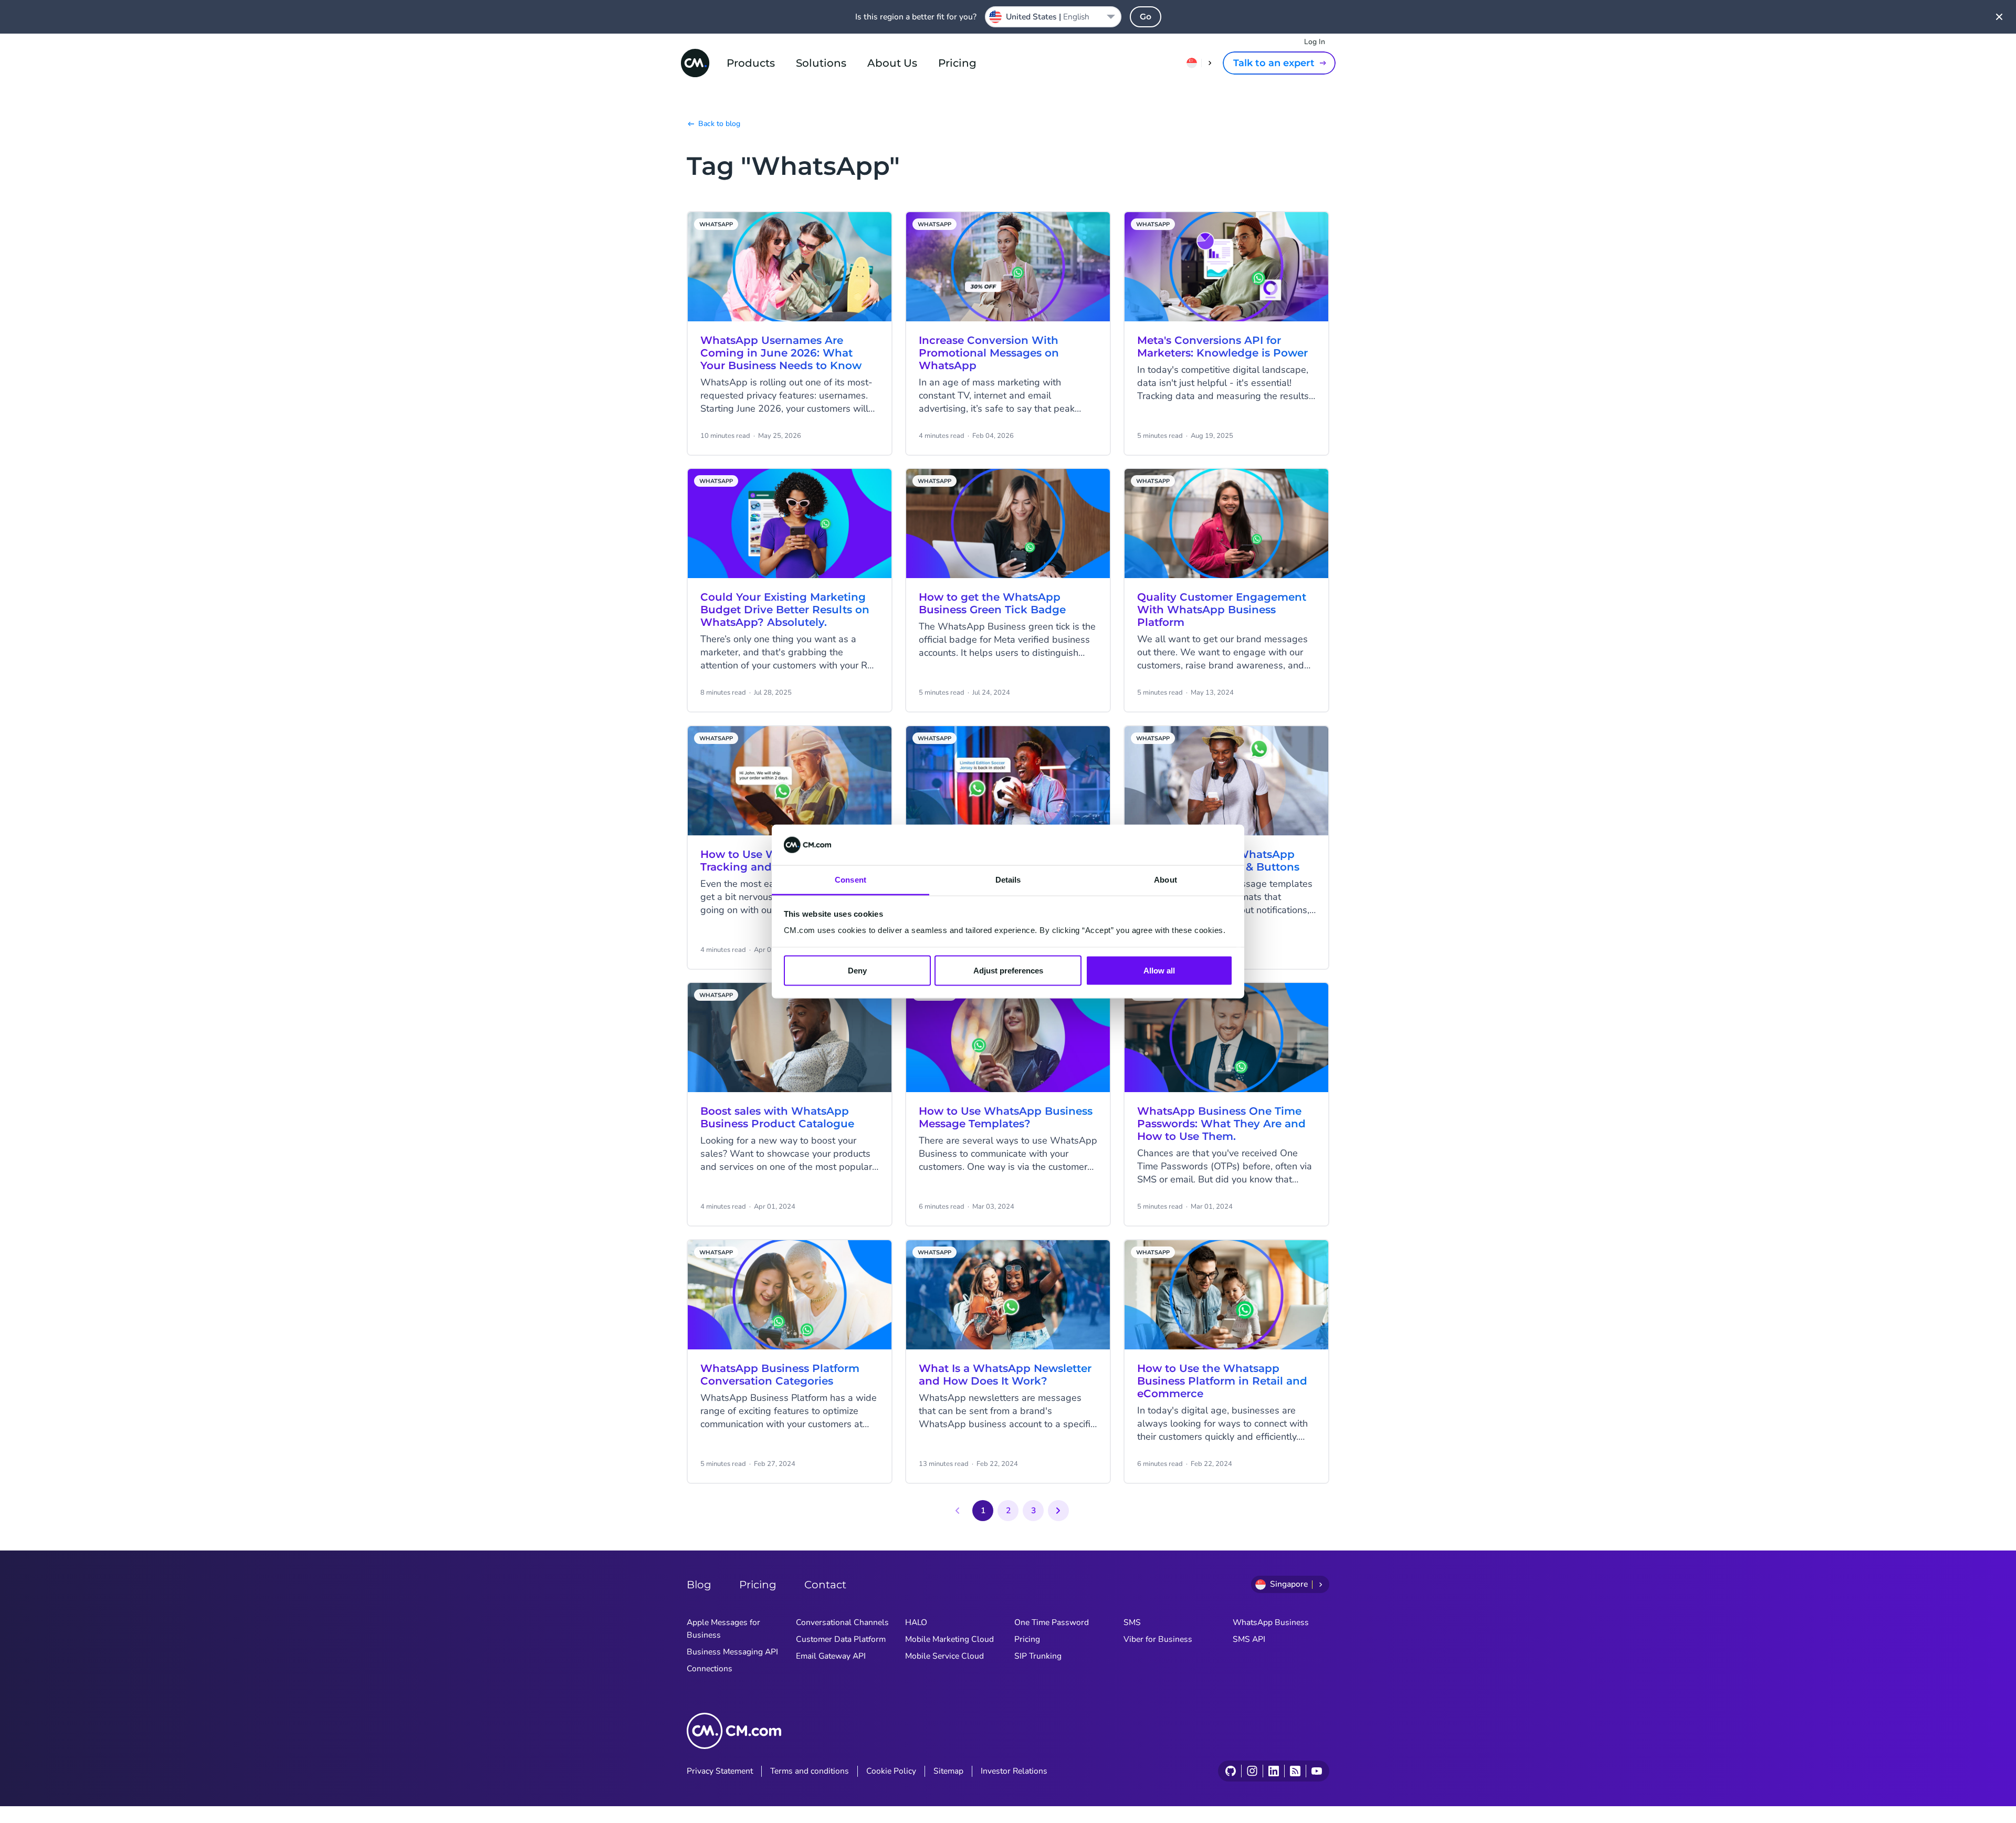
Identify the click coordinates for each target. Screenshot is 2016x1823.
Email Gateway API (831, 1656)
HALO (916, 1622)
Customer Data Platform (841, 1639)
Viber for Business (1158, 1639)
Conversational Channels (842, 1622)
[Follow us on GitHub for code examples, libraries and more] (1231, 1771)
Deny (857, 971)
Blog (699, 1585)
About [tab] (1165, 879)
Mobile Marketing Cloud (949, 1639)
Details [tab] (1008, 879)
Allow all (1159, 971)
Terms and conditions (810, 1771)
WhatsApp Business (1271, 1622)
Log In (1315, 42)
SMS (1132, 1622)
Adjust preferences (1008, 971)
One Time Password (1052, 1622)
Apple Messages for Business (723, 1629)
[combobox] (1053, 17)
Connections (710, 1669)
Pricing (957, 63)
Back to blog (719, 124)
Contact (825, 1585)
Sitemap (948, 1771)
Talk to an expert (1274, 63)
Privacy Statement (720, 1771)
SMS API (1249, 1639)
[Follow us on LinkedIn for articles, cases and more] (1273, 1771)
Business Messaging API (732, 1652)
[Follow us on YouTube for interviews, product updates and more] (1316, 1771)
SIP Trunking (1038, 1656)
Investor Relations (1014, 1771)
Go (1146, 17)
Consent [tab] (850, 879)
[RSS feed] (1295, 1771)
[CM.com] (695, 63)
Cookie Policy (891, 1771)
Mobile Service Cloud (944, 1656)
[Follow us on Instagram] (1252, 1771)
